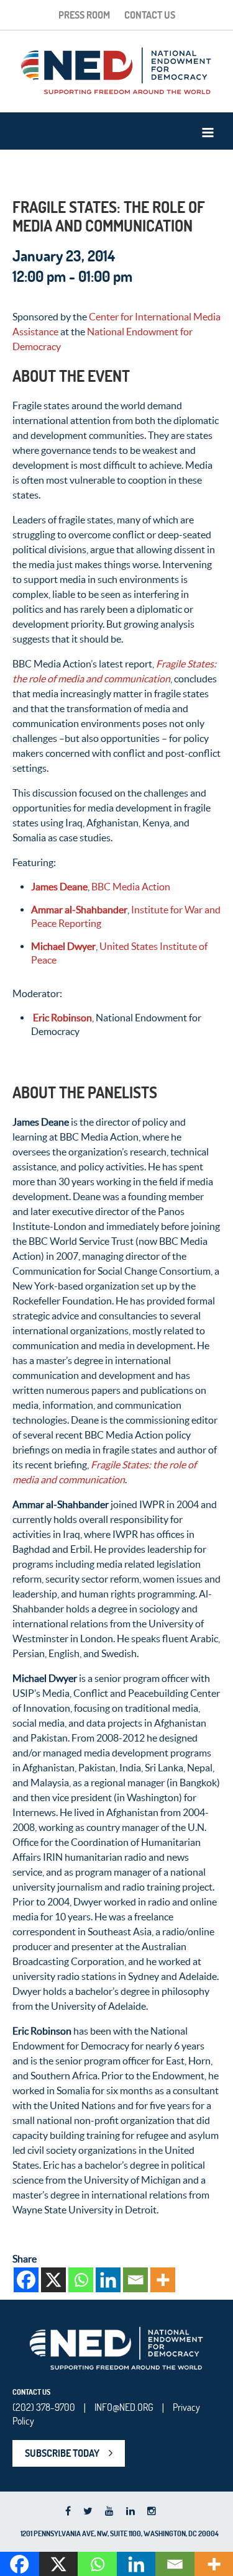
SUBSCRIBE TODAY (62, 2453)
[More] (163, 2280)
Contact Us (150, 15)
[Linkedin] (108, 2280)
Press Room (84, 15)
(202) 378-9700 (44, 2407)
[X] (53, 2280)
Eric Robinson (62, 1018)
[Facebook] (26, 2280)
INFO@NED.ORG (124, 2407)
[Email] (135, 2280)
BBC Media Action (131, 887)
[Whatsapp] (81, 2280)
